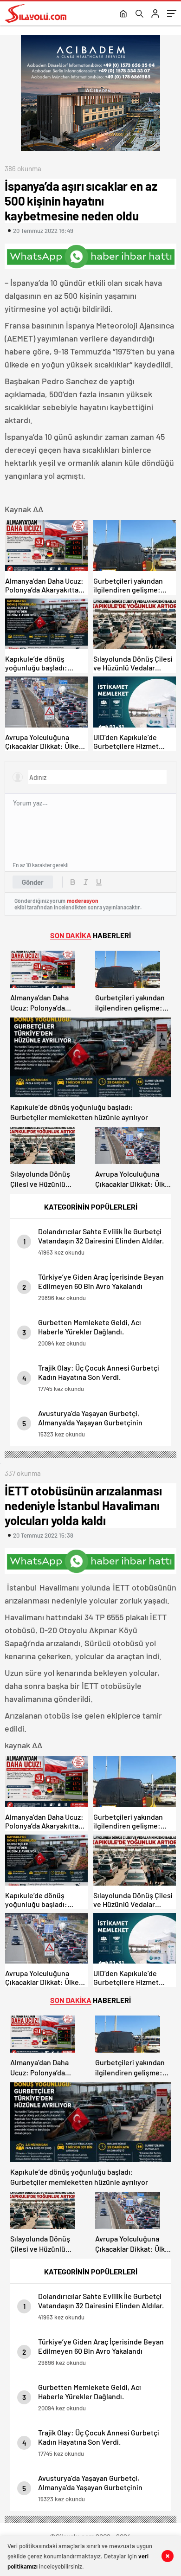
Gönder (33, 882)
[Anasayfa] (123, 14)
